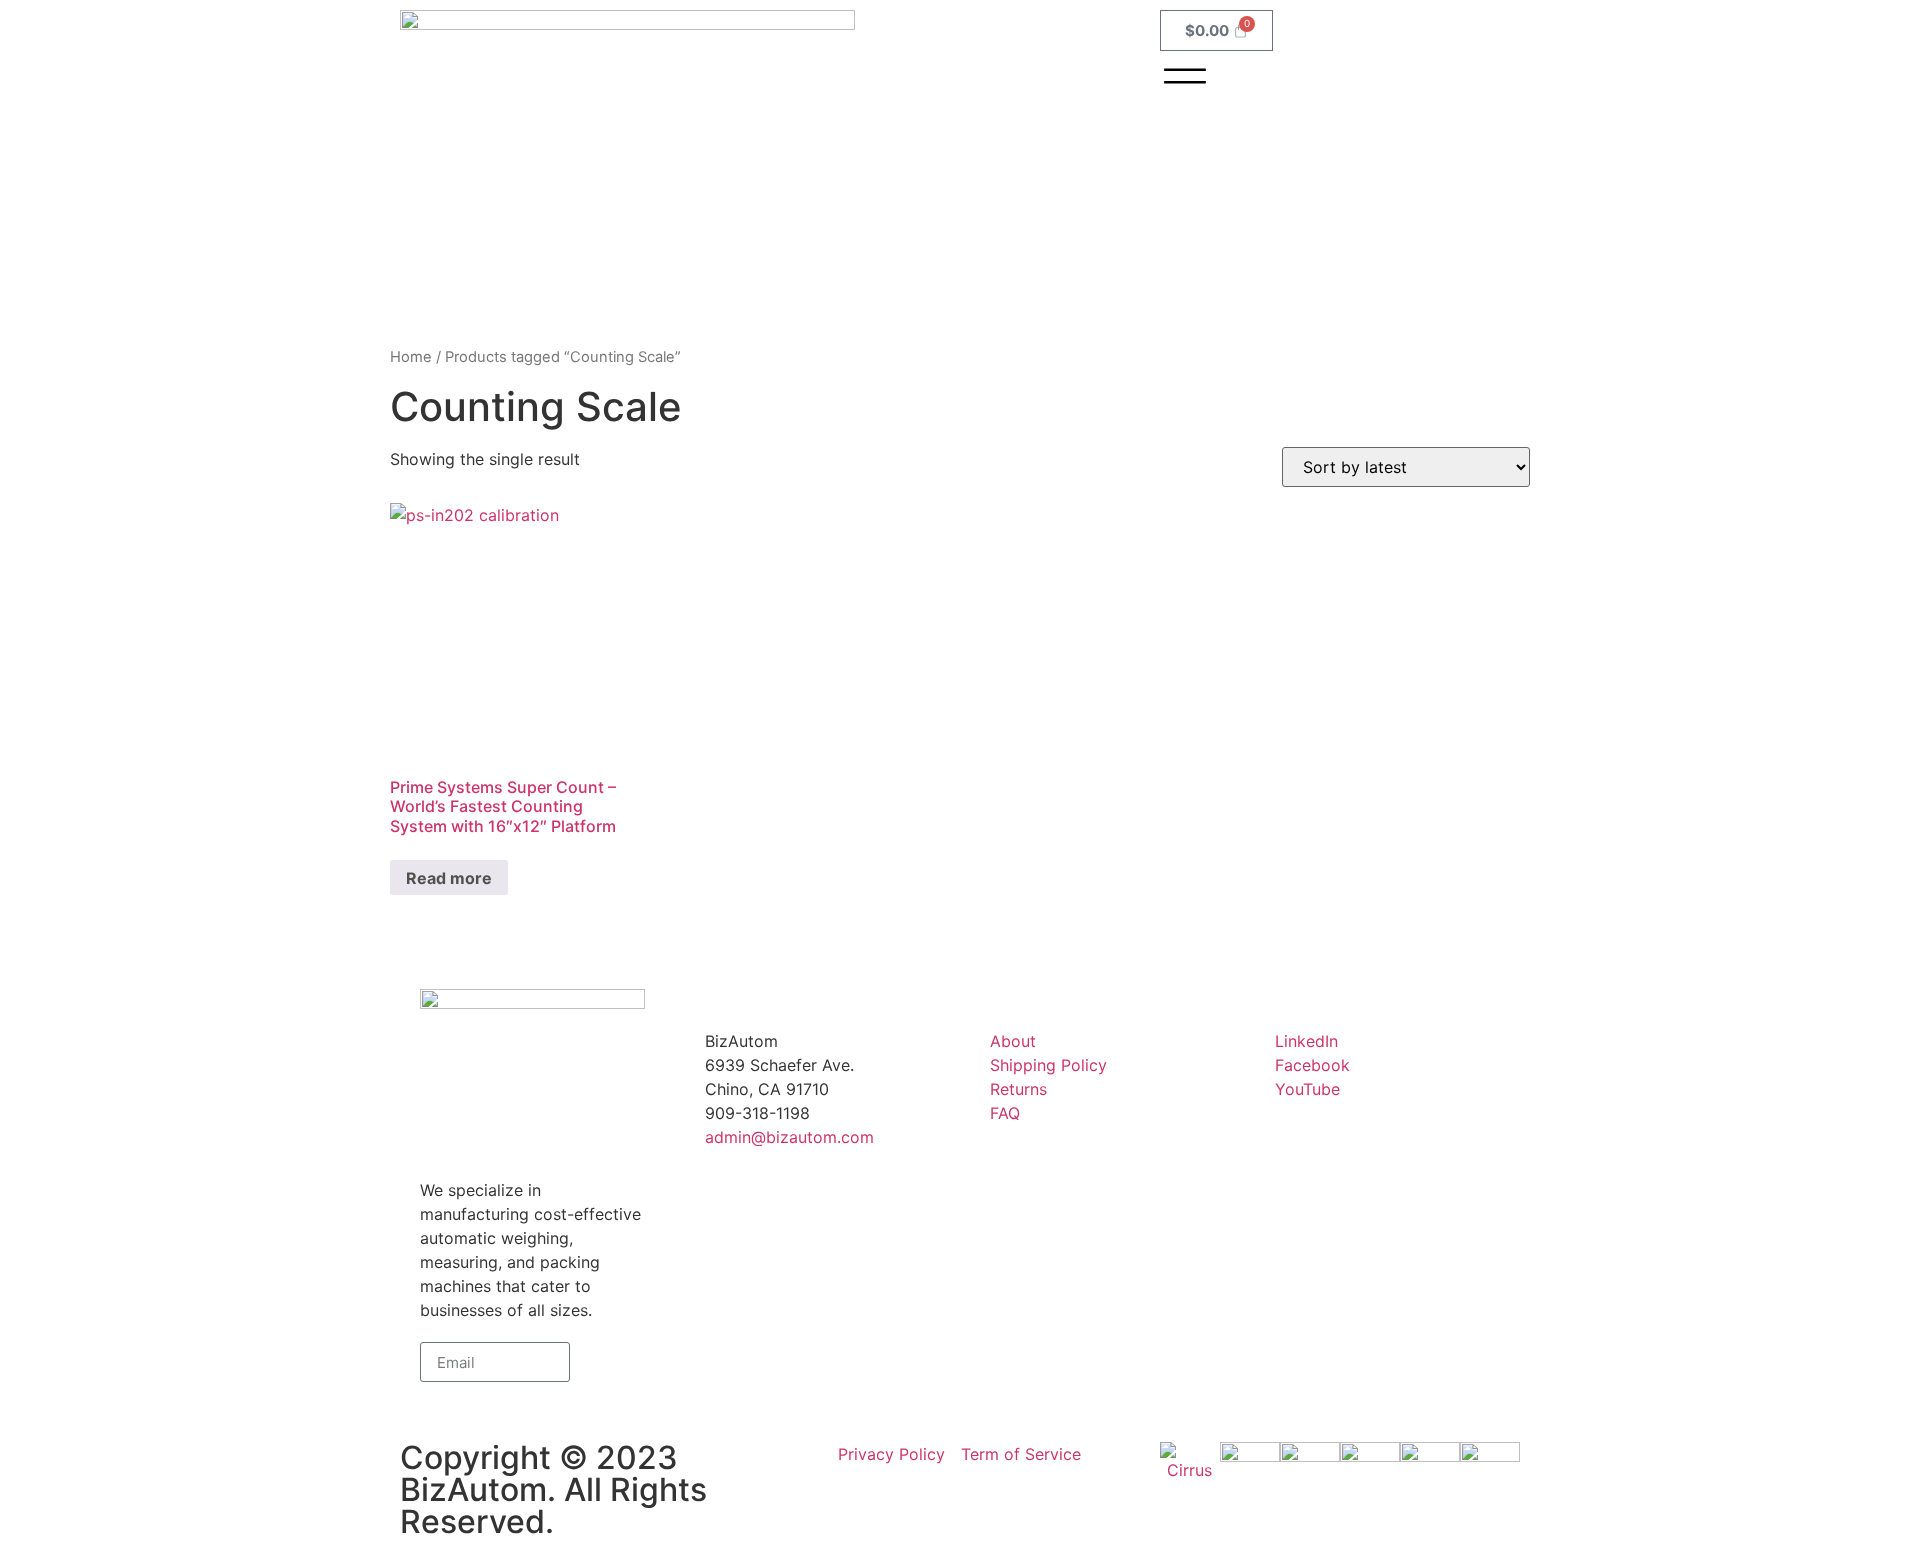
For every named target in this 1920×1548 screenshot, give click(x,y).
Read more (449, 878)
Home (411, 357)
